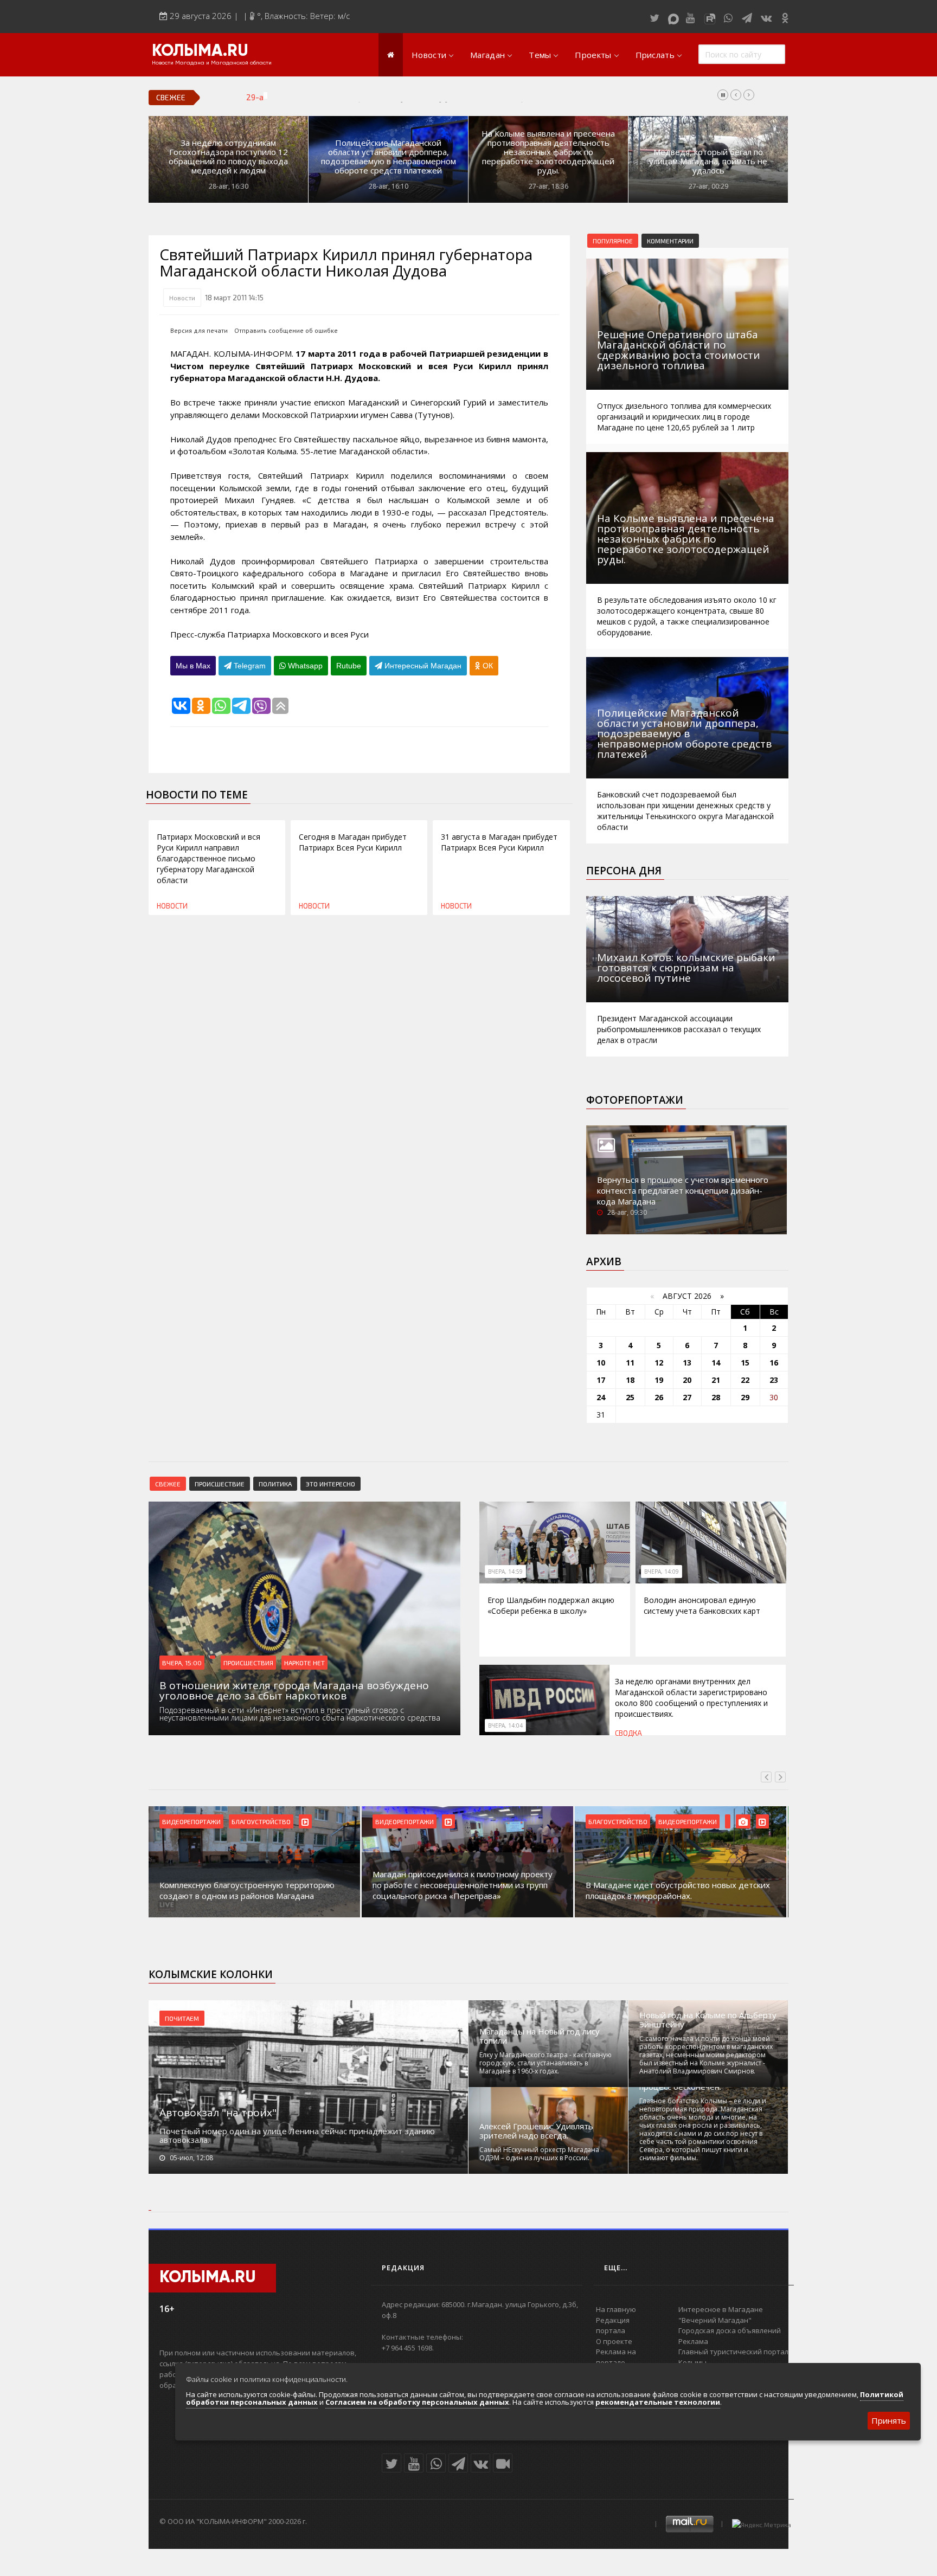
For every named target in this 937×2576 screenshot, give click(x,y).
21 (716, 1380)
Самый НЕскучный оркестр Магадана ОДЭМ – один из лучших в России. (539, 2154)
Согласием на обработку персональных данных (417, 2402)
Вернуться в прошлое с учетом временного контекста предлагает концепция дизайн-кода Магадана (683, 1190)
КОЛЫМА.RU (200, 51)
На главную (616, 2309)
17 (601, 1380)
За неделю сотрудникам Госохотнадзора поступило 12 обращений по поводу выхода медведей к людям (228, 157)
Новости (429, 55)
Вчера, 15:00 (182, 1663)
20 (687, 1380)
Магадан (487, 55)
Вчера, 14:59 (505, 1572)
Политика (275, 1484)
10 (601, 1363)
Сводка (628, 1733)
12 (659, 1363)
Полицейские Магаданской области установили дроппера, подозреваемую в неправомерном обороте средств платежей (389, 157)
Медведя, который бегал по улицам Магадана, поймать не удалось (708, 161)
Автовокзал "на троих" (218, 2113)
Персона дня (624, 871)
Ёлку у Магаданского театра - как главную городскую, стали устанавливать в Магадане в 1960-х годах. (545, 2063)
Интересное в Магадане (721, 2309)
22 (745, 1380)
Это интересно (330, 1484)
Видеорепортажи (191, 1821)
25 (630, 1397)
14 (716, 1363)
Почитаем (182, 2018)
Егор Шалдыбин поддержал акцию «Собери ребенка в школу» (551, 1605)
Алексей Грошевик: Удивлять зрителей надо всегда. (536, 2131)
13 (687, 1363)
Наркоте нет (304, 1663)
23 (774, 1380)
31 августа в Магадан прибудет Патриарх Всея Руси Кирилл (499, 842)
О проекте (614, 2341)
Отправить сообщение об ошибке (286, 330)
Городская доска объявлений (730, 2330)
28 (716, 1397)
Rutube (349, 666)
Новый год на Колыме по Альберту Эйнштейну (708, 2020)
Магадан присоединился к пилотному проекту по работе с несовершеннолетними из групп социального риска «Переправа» (463, 1885)
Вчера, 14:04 (505, 1725)
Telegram (249, 666)
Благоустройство (261, 1821)
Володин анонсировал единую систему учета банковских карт (413, 97)
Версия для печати (199, 330)
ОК (487, 666)
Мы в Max (193, 666)
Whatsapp (304, 666)
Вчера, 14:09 (662, 1572)
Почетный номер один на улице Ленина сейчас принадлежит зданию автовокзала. (297, 2135)
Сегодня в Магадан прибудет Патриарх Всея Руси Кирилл (353, 842)
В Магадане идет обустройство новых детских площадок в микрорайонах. (678, 1890)
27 (687, 1397)
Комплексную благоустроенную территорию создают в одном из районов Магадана (247, 1890)
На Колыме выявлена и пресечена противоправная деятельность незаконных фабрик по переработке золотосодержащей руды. (548, 152)
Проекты (593, 55)
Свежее (168, 1484)
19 (659, 1380)
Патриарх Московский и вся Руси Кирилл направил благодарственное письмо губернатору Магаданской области (208, 858)
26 (659, 1397)
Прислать (655, 55)
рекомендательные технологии (658, 2402)
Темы (540, 55)
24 (601, 1397)
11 (630, 1363)
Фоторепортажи (635, 1100)
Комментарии (670, 241)
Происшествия (248, 1663)
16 (774, 1363)
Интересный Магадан (422, 666)
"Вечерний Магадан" (715, 2320)
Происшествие (220, 1484)
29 (745, 1397)
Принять (889, 2420)
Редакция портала (613, 2326)
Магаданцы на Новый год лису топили (540, 2036)
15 (745, 1363)
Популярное (613, 241)
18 (630, 1380)
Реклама (693, 2341)
